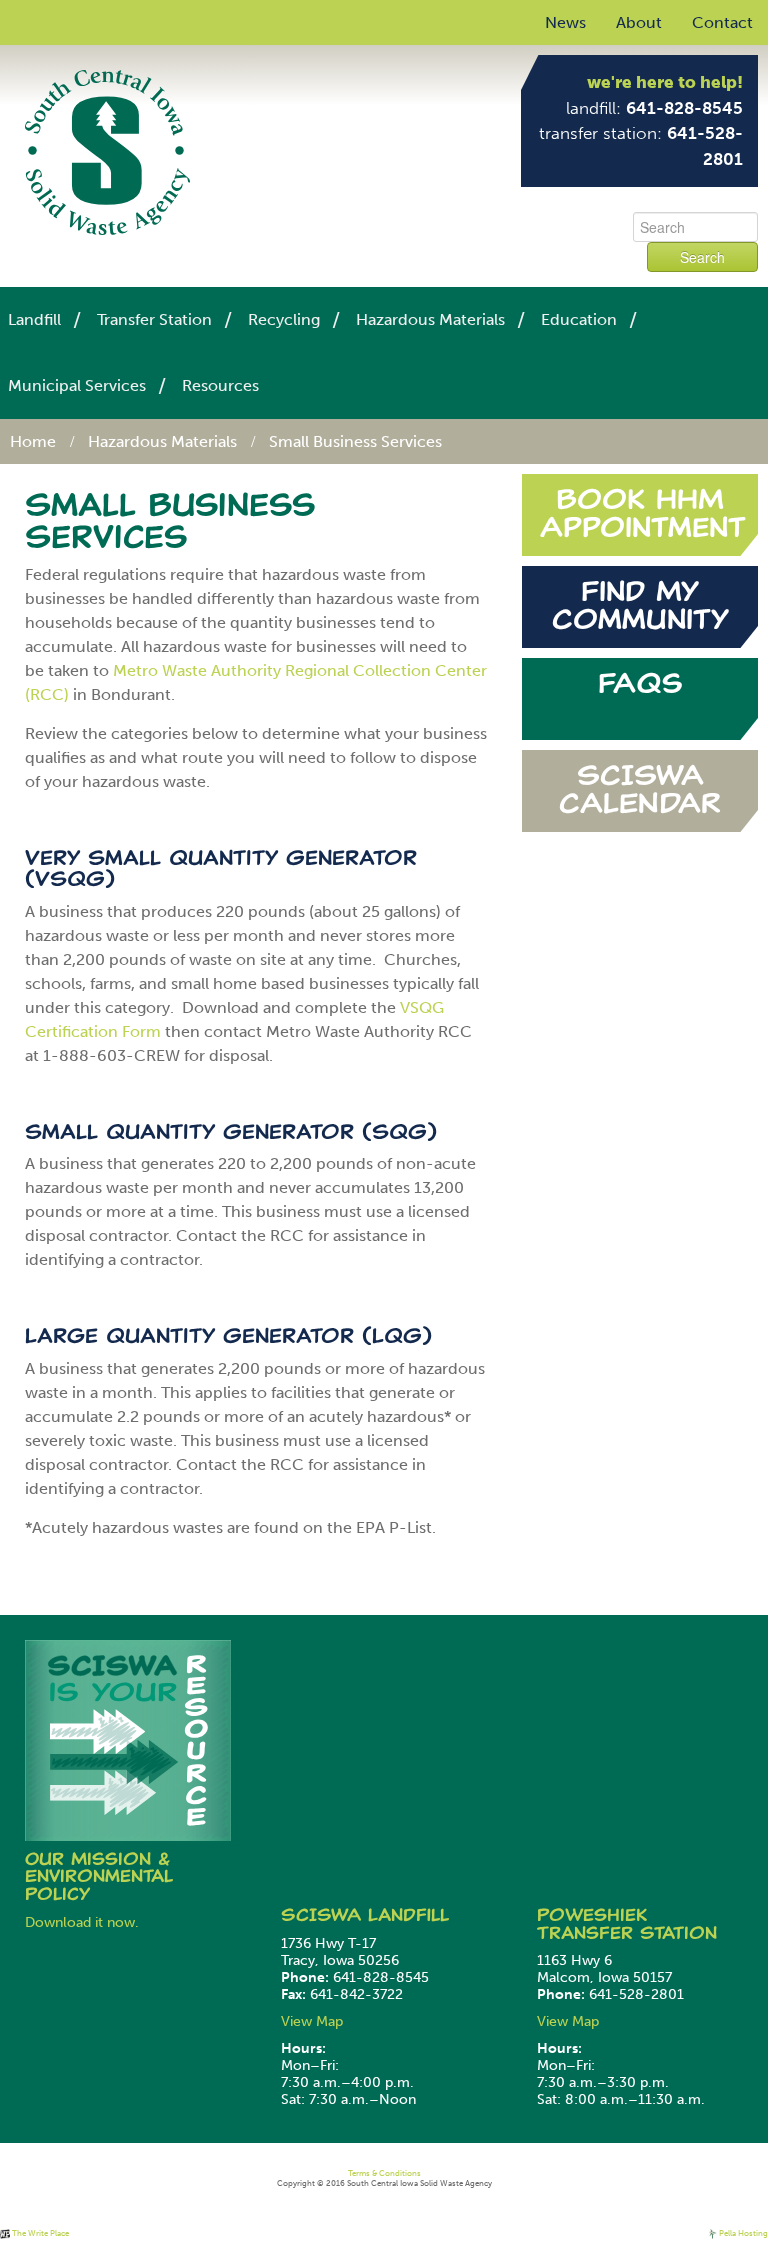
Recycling (284, 319)
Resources (220, 385)
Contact (722, 22)
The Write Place (39, 2233)
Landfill (34, 319)
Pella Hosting (742, 2233)
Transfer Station (154, 319)
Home (33, 441)
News (565, 22)
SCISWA (324, 1915)
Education (579, 319)
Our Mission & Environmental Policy (99, 1876)
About (639, 22)
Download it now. (82, 1922)
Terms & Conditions (384, 2173)
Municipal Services (77, 385)
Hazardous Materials (430, 319)
